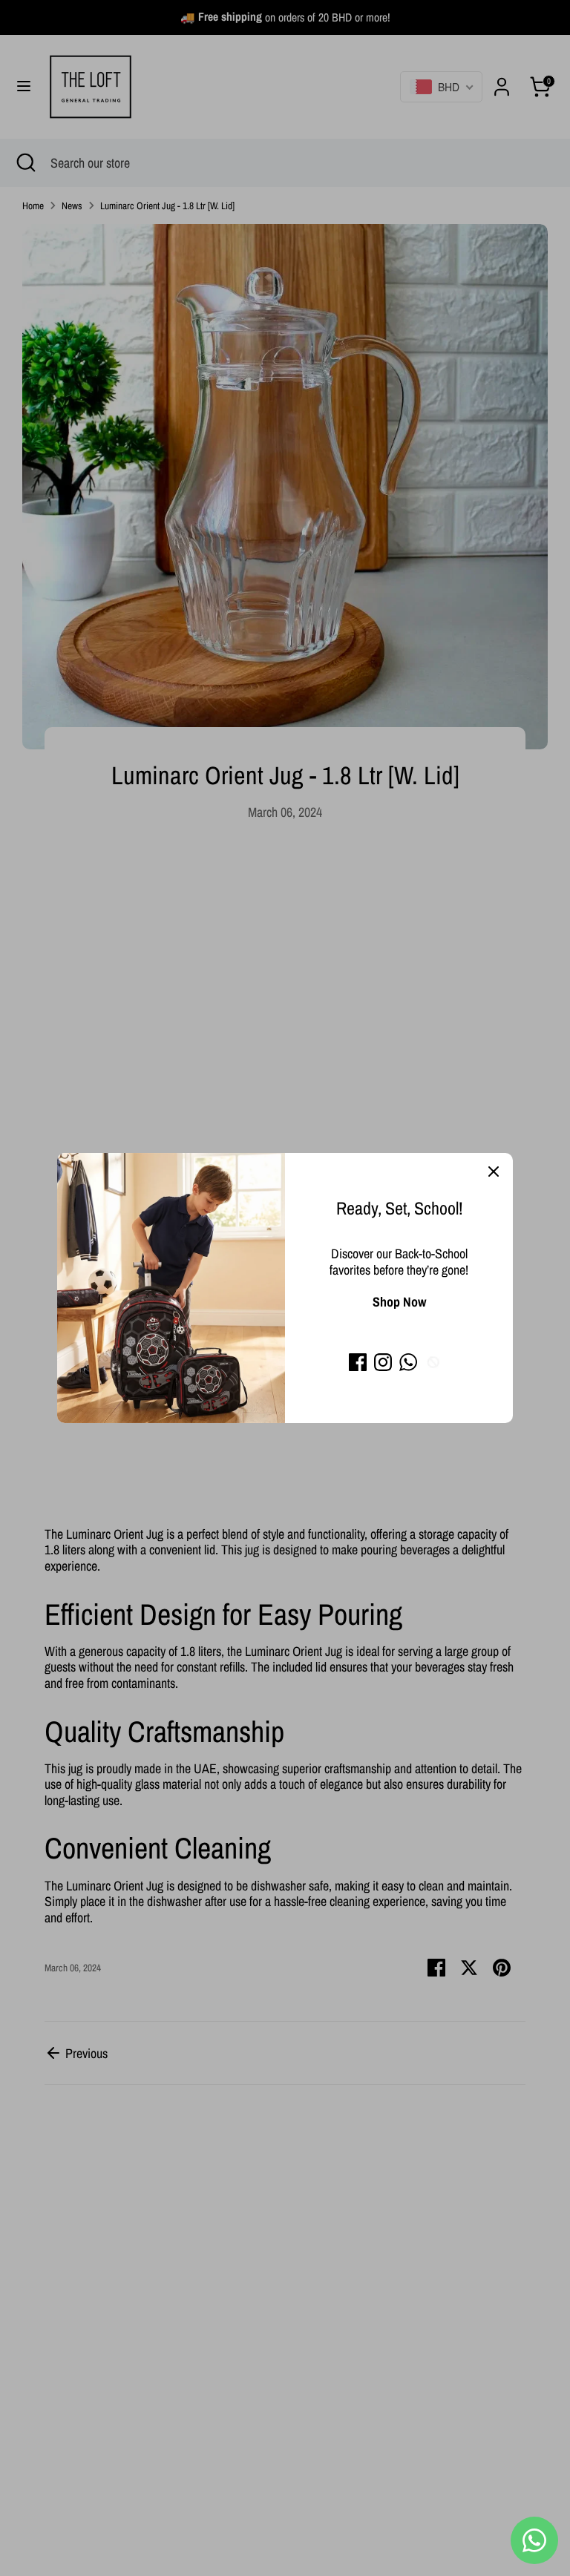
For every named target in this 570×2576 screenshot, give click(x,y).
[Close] (494, 1172)
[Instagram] (383, 1362)
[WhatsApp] (408, 1362)
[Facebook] (358, 1362)
